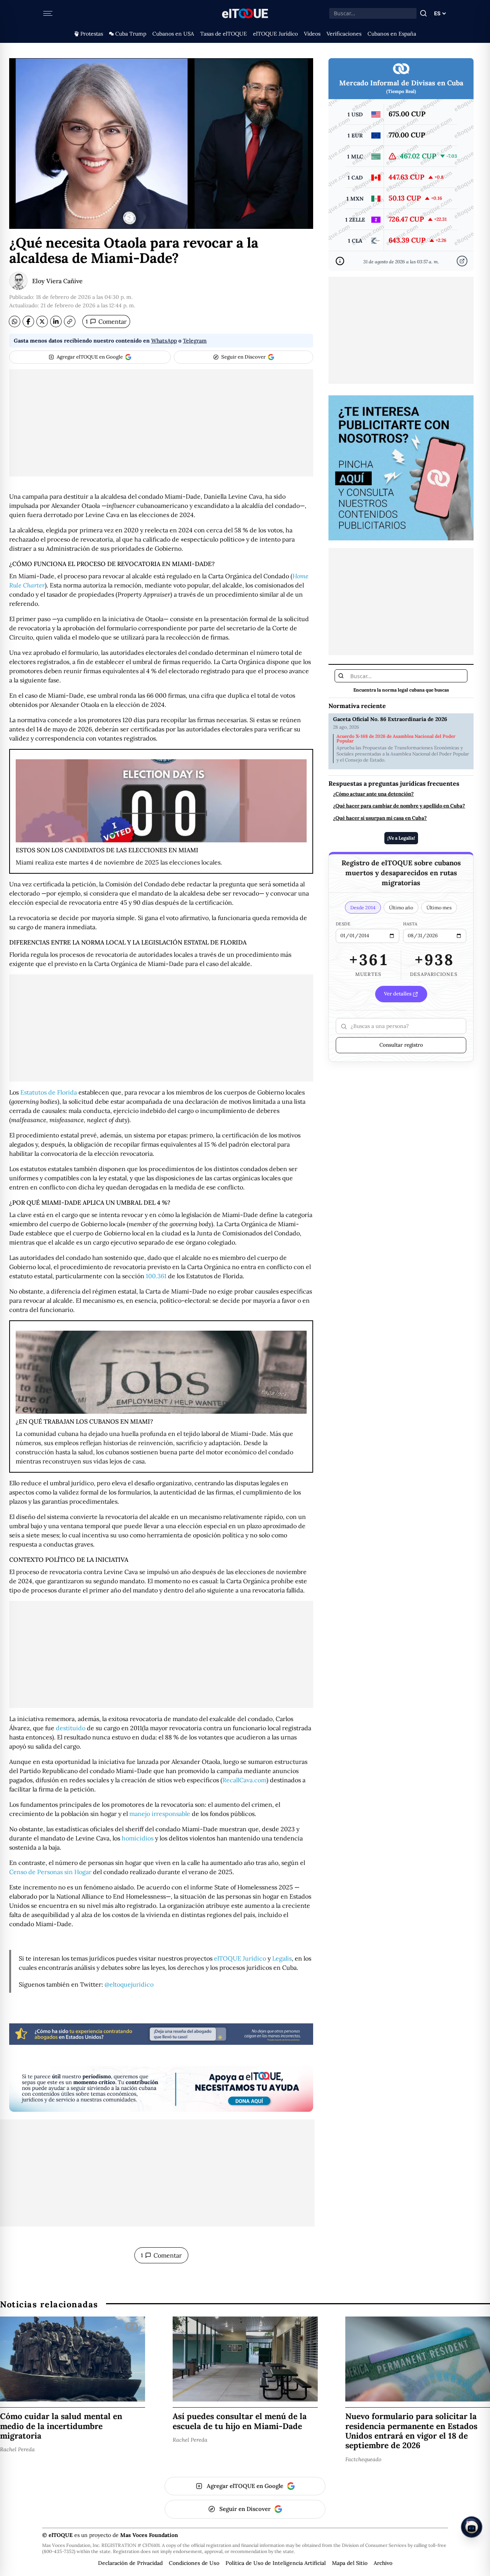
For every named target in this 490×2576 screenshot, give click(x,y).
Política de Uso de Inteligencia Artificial (276, 2563)
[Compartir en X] (42, 321)
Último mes (439, 908)
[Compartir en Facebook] (28, 321)
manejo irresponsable (160, 1814)
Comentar (106, 321)
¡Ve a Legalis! (401, 838)
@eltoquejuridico (129, 1984)
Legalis (282, 1958)
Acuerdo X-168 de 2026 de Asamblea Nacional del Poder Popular (396, 739)
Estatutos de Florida (49, 1092)
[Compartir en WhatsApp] (15, 321)
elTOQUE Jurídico (275, 34)
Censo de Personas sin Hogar (50, 1872)
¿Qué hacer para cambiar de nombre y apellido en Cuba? (399, 806)
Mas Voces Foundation (149, 2535)
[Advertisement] (161, 423)
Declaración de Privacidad (130, 2563)
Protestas (92, 34)
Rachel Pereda (17, 2449)
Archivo (383, 2563)
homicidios (138, 1838)
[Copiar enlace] (70, 321)
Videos (312, 34)
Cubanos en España (392, 34)
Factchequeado (363, 2459)
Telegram (195, 341)
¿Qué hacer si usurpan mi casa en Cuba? (380, 819)
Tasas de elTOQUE (224, 34)
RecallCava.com (244, 1780)
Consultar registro (401, 1045)
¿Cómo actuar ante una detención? (373, 794)
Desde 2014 (363, 908)
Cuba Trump (131, 34)
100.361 (156, 1276)
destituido (71, 1728)
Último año (401, 908)
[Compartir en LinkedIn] (56, 321)
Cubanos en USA (173, 34)
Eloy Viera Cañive (57, 281)
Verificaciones (344, 34)
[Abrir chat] (472, 2527)
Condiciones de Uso (194, 2563)
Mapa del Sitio (350, 2563)
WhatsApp (164, 341)
